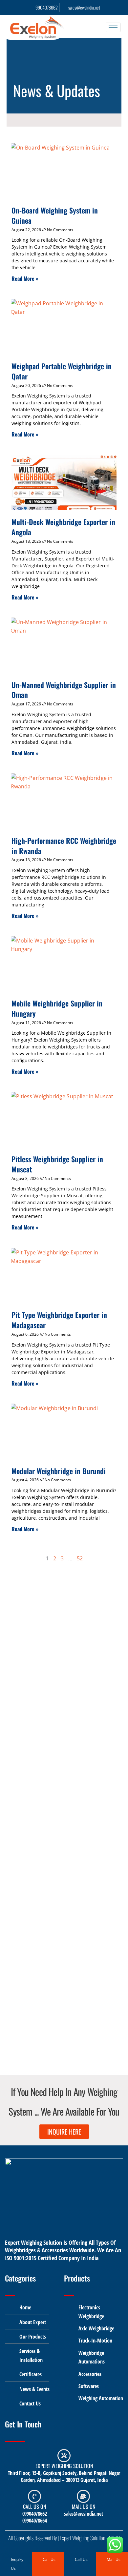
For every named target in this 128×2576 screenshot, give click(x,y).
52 (80, 1558)
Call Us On (34, 2506)
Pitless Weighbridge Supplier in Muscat (57, 1164)
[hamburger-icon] (113, 27)
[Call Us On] (34, 2496)
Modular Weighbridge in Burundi (59, 1471)
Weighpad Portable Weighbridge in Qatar (62, 371)
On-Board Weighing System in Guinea (55, 215)
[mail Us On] (83, 2496)
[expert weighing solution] (64, 2456)
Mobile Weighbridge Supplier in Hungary (57, 1008)
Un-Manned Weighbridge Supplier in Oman (64, 690)
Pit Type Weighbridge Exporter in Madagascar (59, 1320)
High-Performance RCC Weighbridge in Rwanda (64, 846)
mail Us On (84, 2506)
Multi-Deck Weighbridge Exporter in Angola (63, 527)
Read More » (25, 278)
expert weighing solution (64, 2466)
